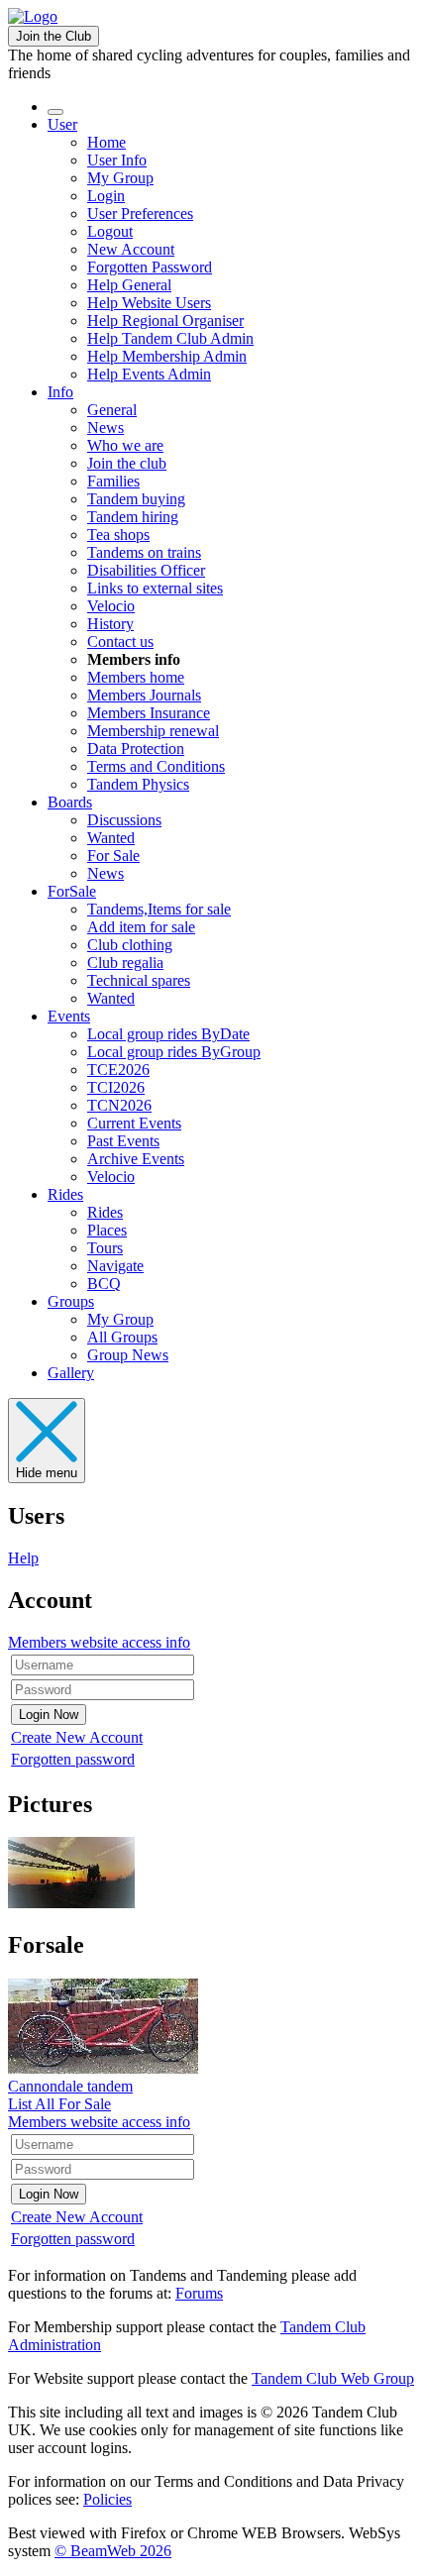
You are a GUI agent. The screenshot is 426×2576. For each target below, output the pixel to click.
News (106, 428)
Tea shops (118, 535)
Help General (129, 285)
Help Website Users (149, 303)
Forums (199, 2293)
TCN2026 (119, 1105)
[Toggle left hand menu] (55, 112)
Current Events (134, 1123)
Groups (71, 1301)
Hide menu (47, 1473)
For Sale (113, 856)
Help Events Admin (149, 374)
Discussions (124, 820)
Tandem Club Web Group (333, 2378)
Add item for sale (141, 927)
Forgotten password (73, 1759)
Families (113, 481)
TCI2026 (116, 1087)
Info (60, 392)
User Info (117, 160)
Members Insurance (149, 713)
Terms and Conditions (156, 766)
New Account (131, 249)
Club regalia (125, 963)
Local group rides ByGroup (174, 1052)
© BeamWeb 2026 (113, 2551)
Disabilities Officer (146, 570)
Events (69, 1016)
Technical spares (139, 980)
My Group (120, 178)
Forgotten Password (150, 267)
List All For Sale (59, 2104)
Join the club (127, 463)
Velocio (111, 606)
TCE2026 (118, 1070)
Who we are (125, 445)
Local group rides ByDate (168, 1034)
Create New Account (77, 1737)
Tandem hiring (133, 517)
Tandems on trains (144, 552)
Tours (105, 1248)
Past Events (123, 1141)
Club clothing (130, 945)
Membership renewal (153, 731)
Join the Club (53, 36)
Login (106, 196)
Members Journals (144, 695)
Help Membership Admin (167, 356)
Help (23, 1558)
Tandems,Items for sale (159, 909)
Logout (110, 231)
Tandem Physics (138, 784)
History (110, 624)
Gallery (71, 1373)
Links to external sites (155, 588)
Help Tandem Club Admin (170, 338)
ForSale (72, 891)
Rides (65, 1194)
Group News (128, 1355)
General (112, 410)
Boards (70, 802)
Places (107, 1230)
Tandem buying (136, 499)
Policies (107, 2499)
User (62, 124)
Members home (136, 677)
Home (106, 142)
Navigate (115, 1266)
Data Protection (136, 749)
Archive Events (136, 1159)
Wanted (111, 838)
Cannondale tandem (70, 2086)
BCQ (104, 1284)
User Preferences (140, 214)
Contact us (120, 642)
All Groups (122, 1337)
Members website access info (99, 1642)
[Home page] (33, 16)
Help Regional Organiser (165, 321)
